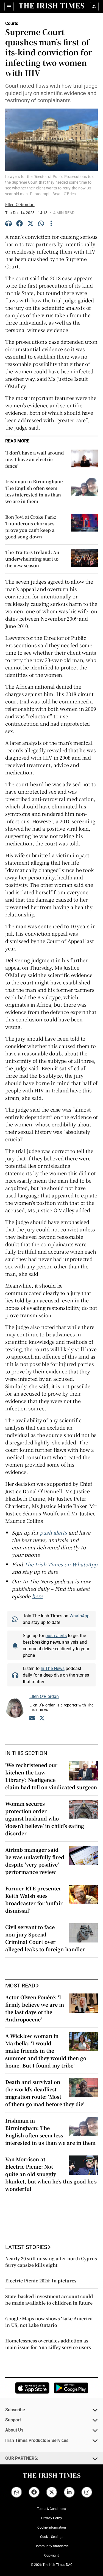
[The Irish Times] (52, 6)
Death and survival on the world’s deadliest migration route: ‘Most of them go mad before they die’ (45, 2093)
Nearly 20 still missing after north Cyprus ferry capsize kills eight (51, 2262)
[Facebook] (20, 224)
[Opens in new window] (32, 2388)
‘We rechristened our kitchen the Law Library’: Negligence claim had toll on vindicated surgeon (51, 1776)
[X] (30, 224)
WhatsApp (80, 1616)
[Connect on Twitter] (42, 1719)
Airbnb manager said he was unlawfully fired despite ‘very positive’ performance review (35, 1861)
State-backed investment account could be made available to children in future (49, 2300)
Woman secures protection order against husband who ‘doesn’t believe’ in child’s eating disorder (45, 1818)
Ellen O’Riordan (20, 205)
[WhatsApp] (41, 224)
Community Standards (51, 2546)
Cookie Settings (52, 2537)
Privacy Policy (52, 2518)
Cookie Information (52, 2527)
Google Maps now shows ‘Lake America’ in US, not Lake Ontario (49, 2322)
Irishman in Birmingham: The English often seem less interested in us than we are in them (50, 2131)
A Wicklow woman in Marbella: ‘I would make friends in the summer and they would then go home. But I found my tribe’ (46, 2050)
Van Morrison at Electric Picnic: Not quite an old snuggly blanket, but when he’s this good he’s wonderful (51, 2174)
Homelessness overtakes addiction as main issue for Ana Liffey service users (48, 2344)
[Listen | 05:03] (9, 224)
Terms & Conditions (51, 2509)
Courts (12, 23)
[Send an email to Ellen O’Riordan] (32, 1719)
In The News (53, 1668)
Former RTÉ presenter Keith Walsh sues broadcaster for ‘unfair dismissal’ (34, 1899)
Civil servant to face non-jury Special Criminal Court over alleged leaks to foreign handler (45, 1938)
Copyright (51, 2555)
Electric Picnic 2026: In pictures (41, 2281)
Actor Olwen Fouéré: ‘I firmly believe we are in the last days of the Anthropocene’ (35, 2008)
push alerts (56, 1635)
